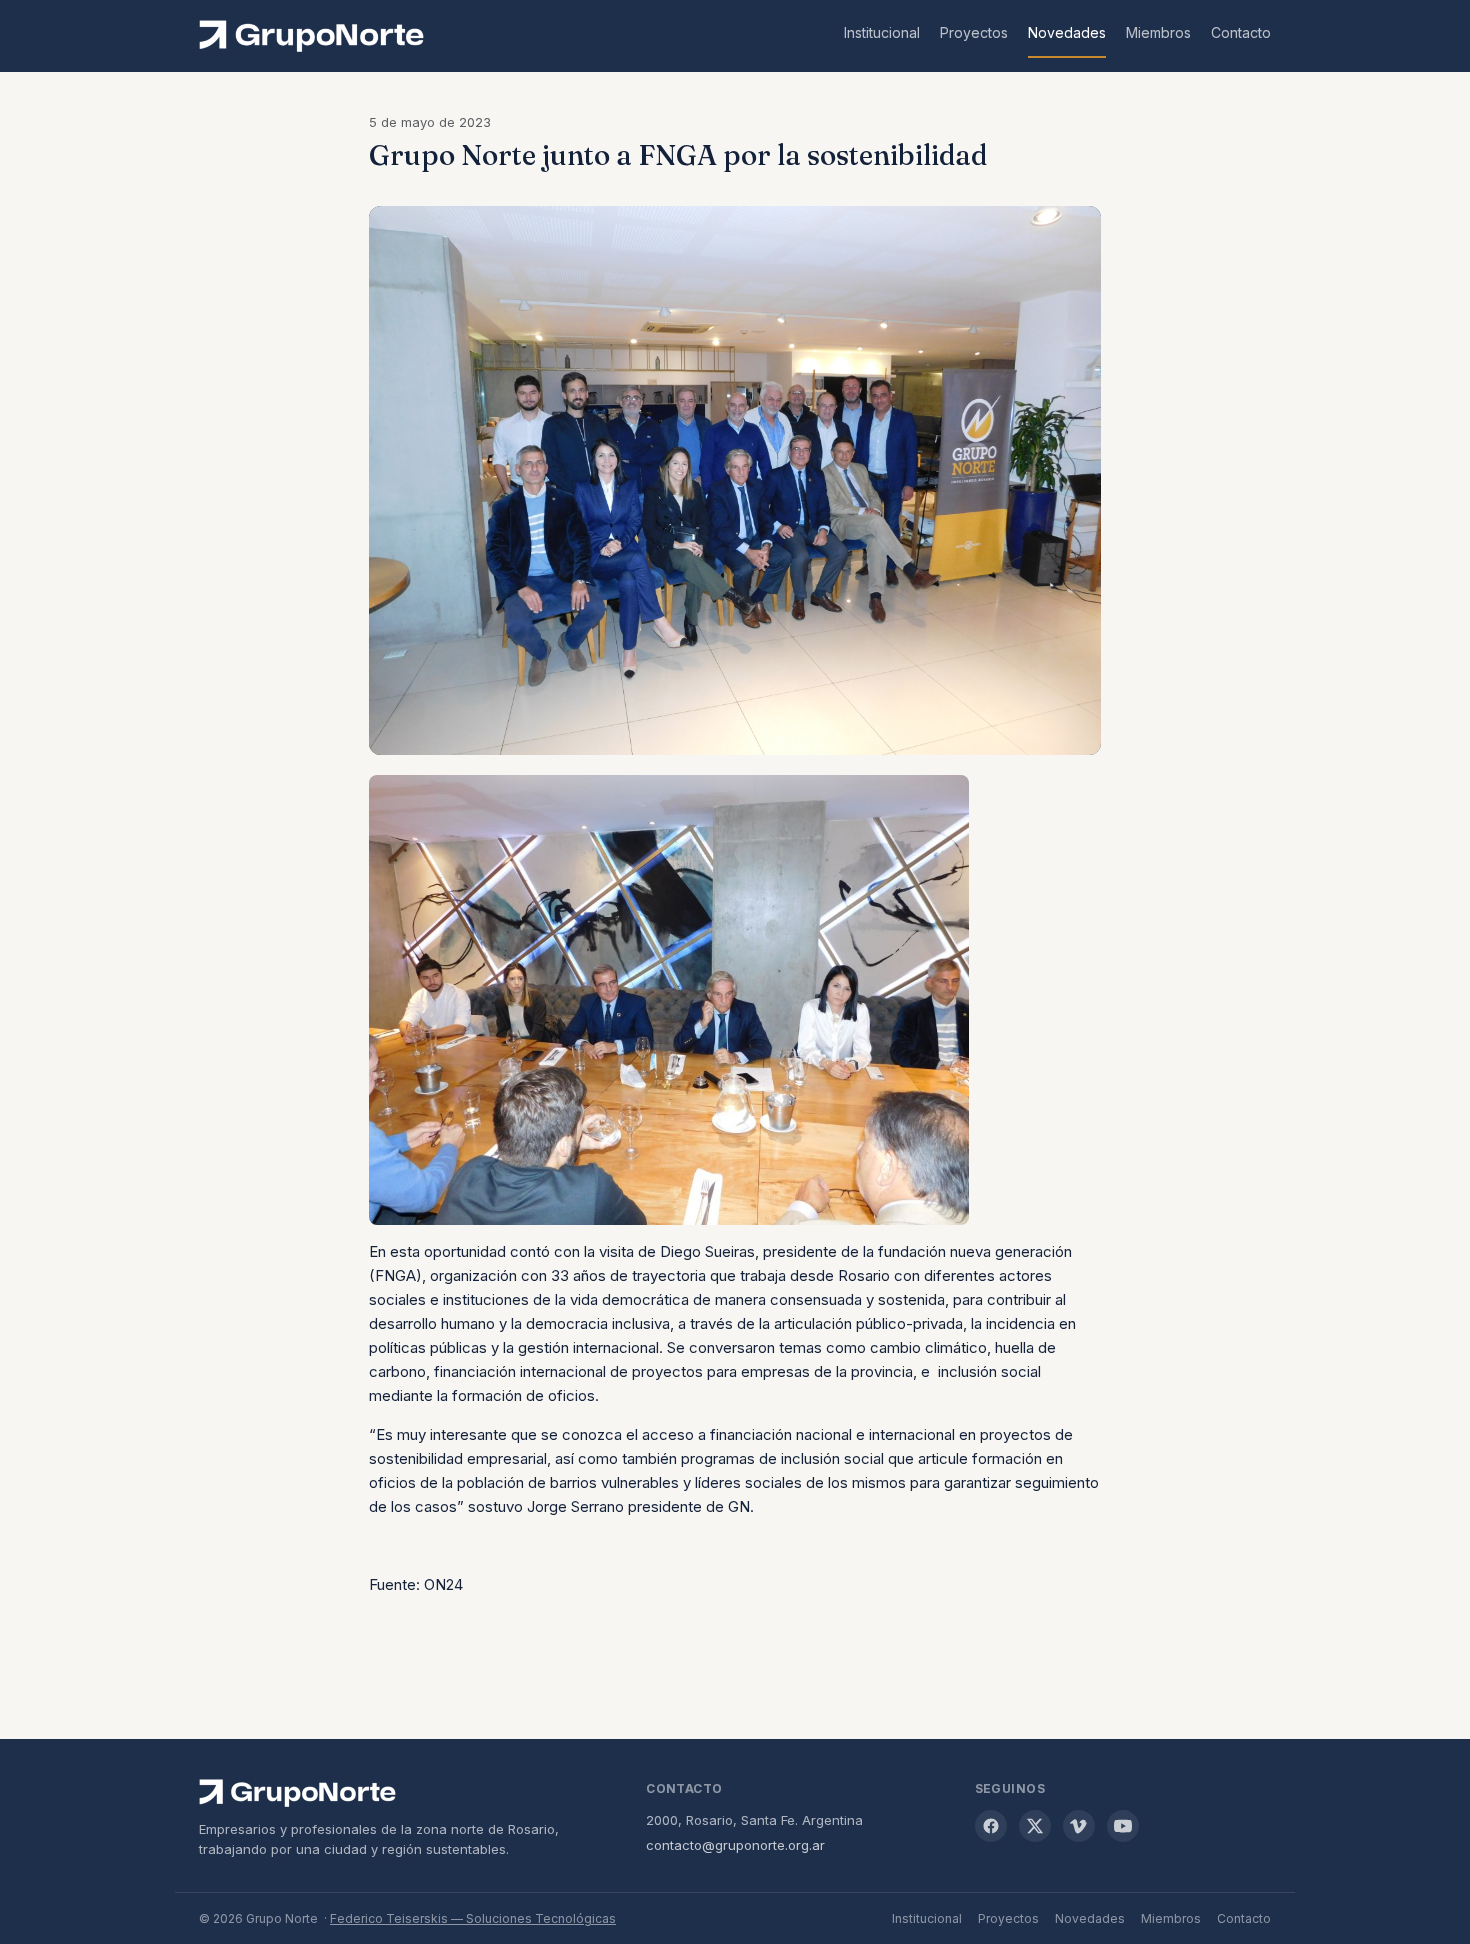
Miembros (1158, 32)
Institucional (882, 32)
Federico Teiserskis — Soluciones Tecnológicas (473, 1918)
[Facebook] (991, 1826)
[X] (1035, 1826)
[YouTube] (1123, 1826)
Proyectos (974, 32)
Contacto (1241, 32)
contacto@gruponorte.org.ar (735, 1845)
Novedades (1067, 32)
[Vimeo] (1079, 1826)
